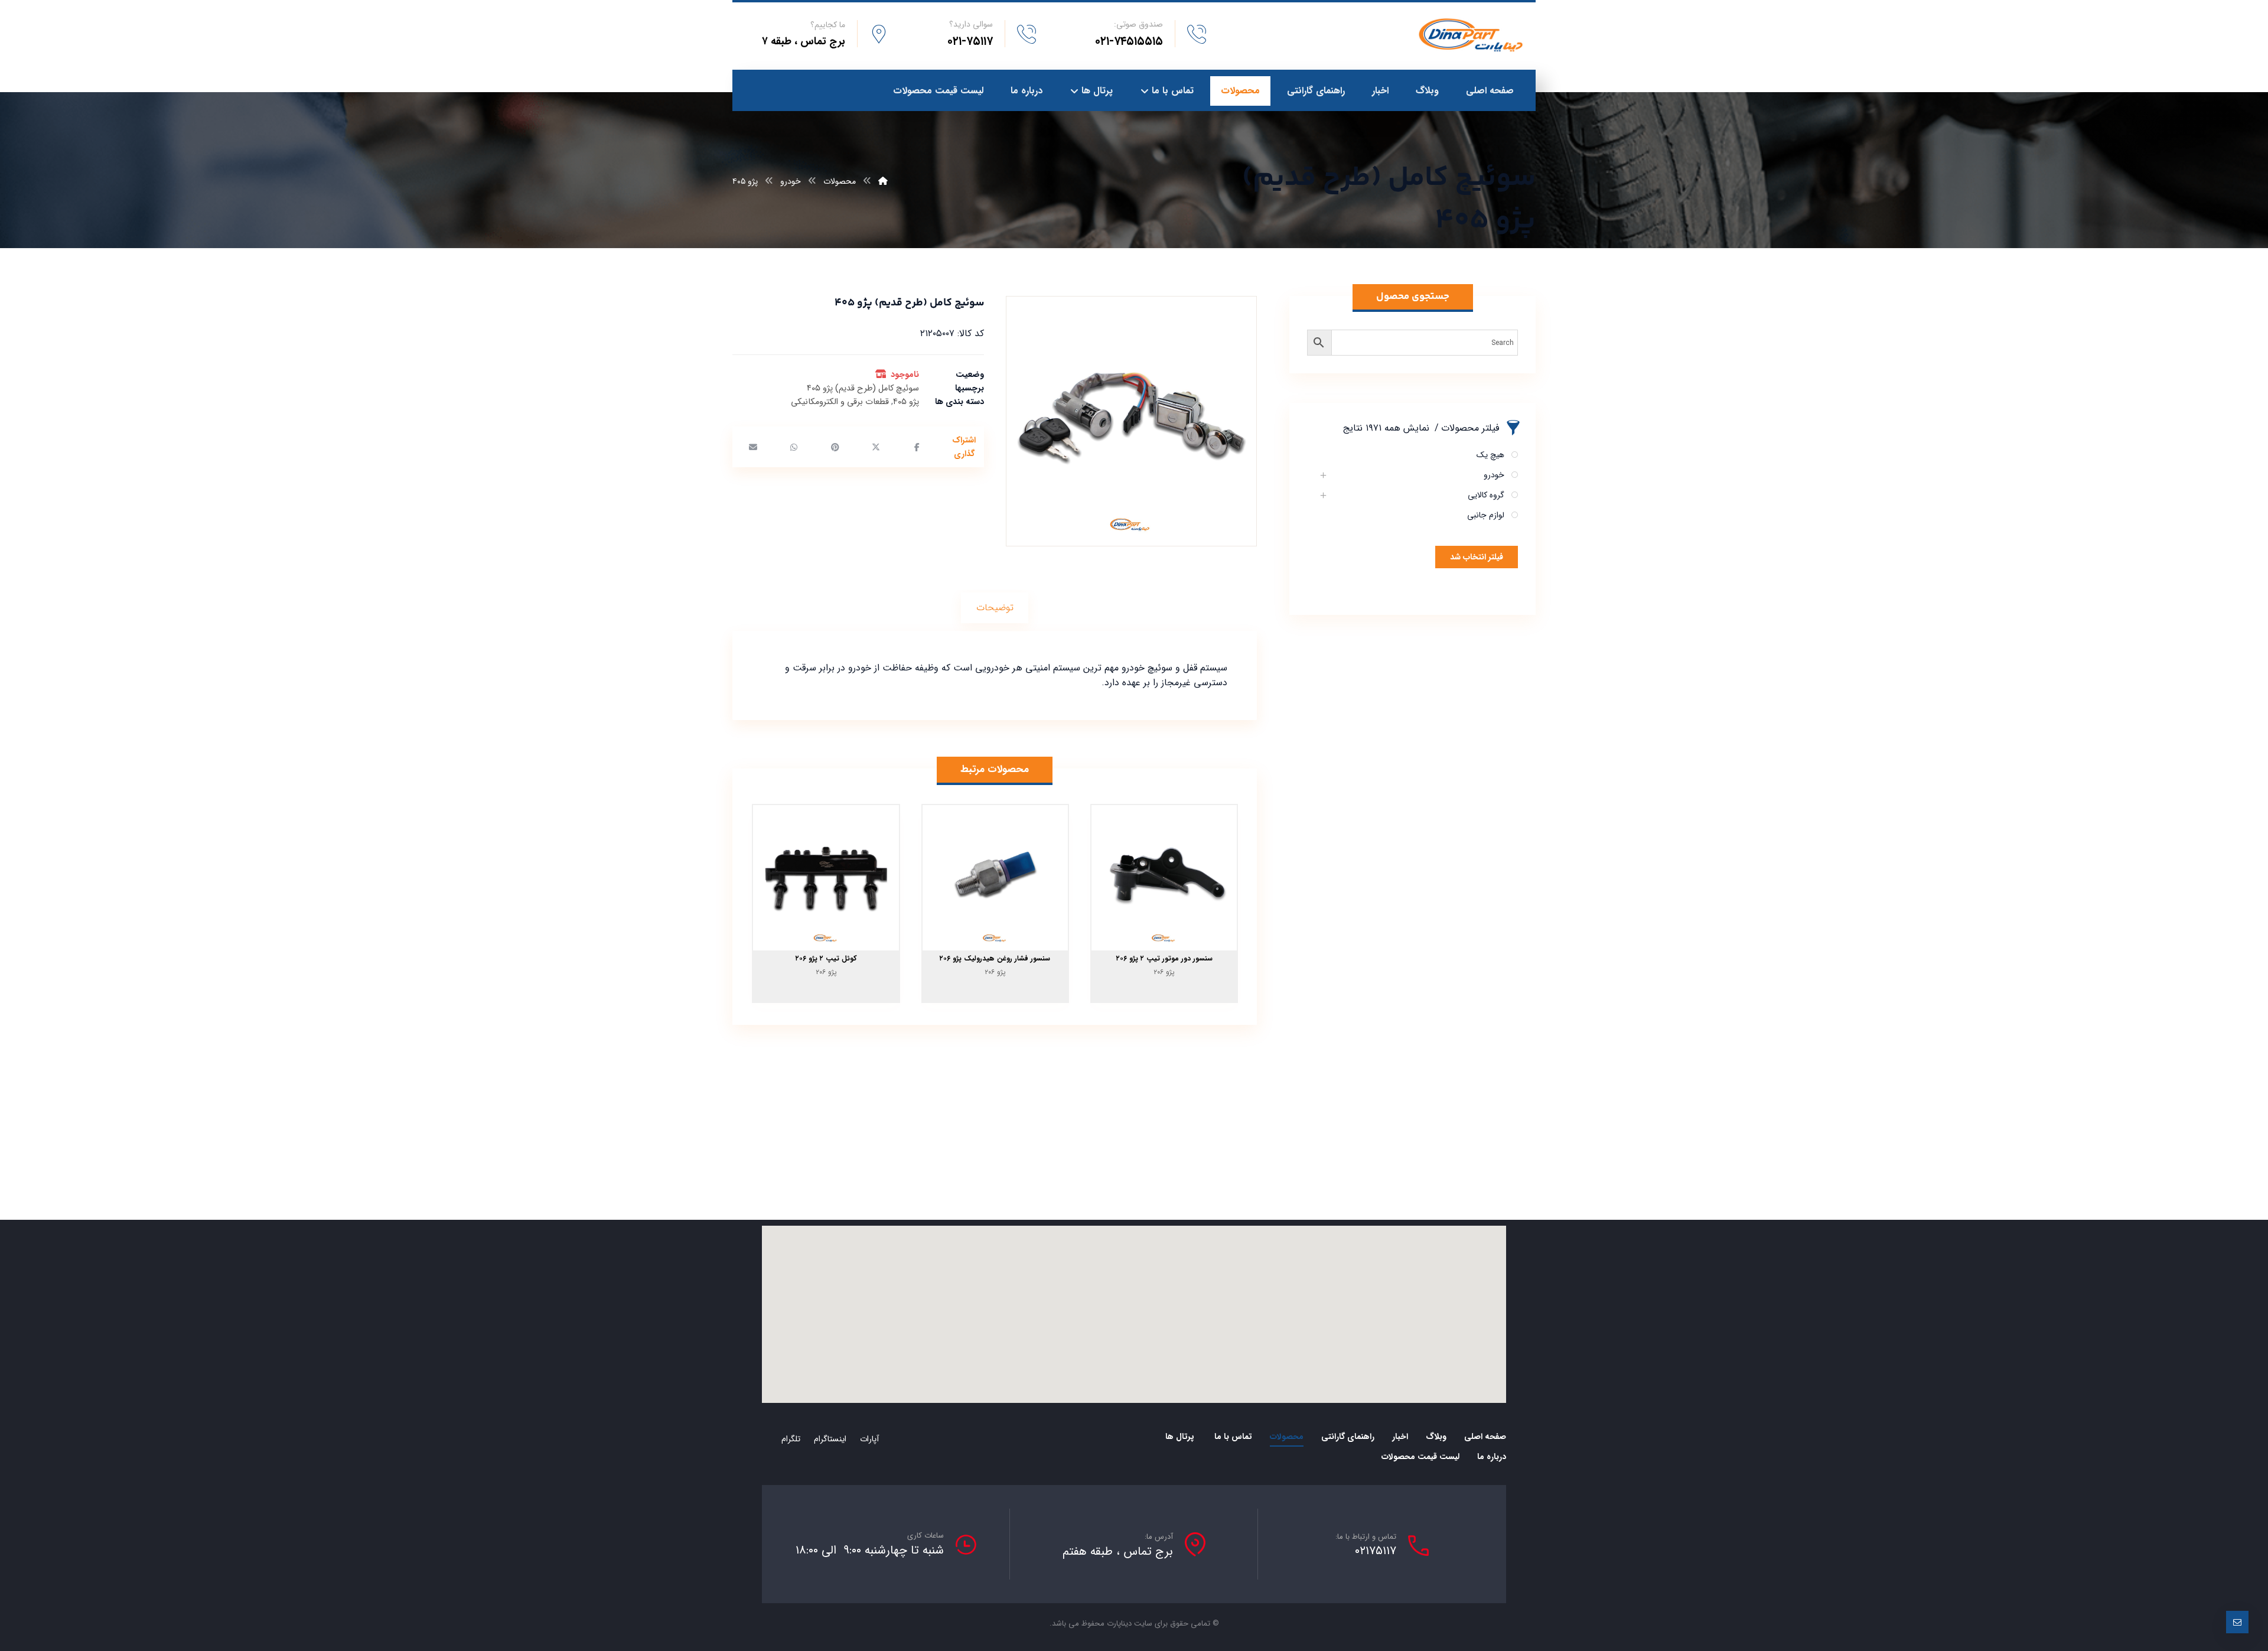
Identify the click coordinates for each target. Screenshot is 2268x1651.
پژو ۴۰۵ (906, 402)
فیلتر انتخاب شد (1477, 557)
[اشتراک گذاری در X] (876, 447)
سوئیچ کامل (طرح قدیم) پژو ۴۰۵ (863, 388)
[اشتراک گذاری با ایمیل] (753, 447)
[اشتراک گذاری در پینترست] (835, 447)
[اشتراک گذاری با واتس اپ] (794, 447)
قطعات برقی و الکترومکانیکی (840, 402)
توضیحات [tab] (995, 608)
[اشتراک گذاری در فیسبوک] (917, 447)
